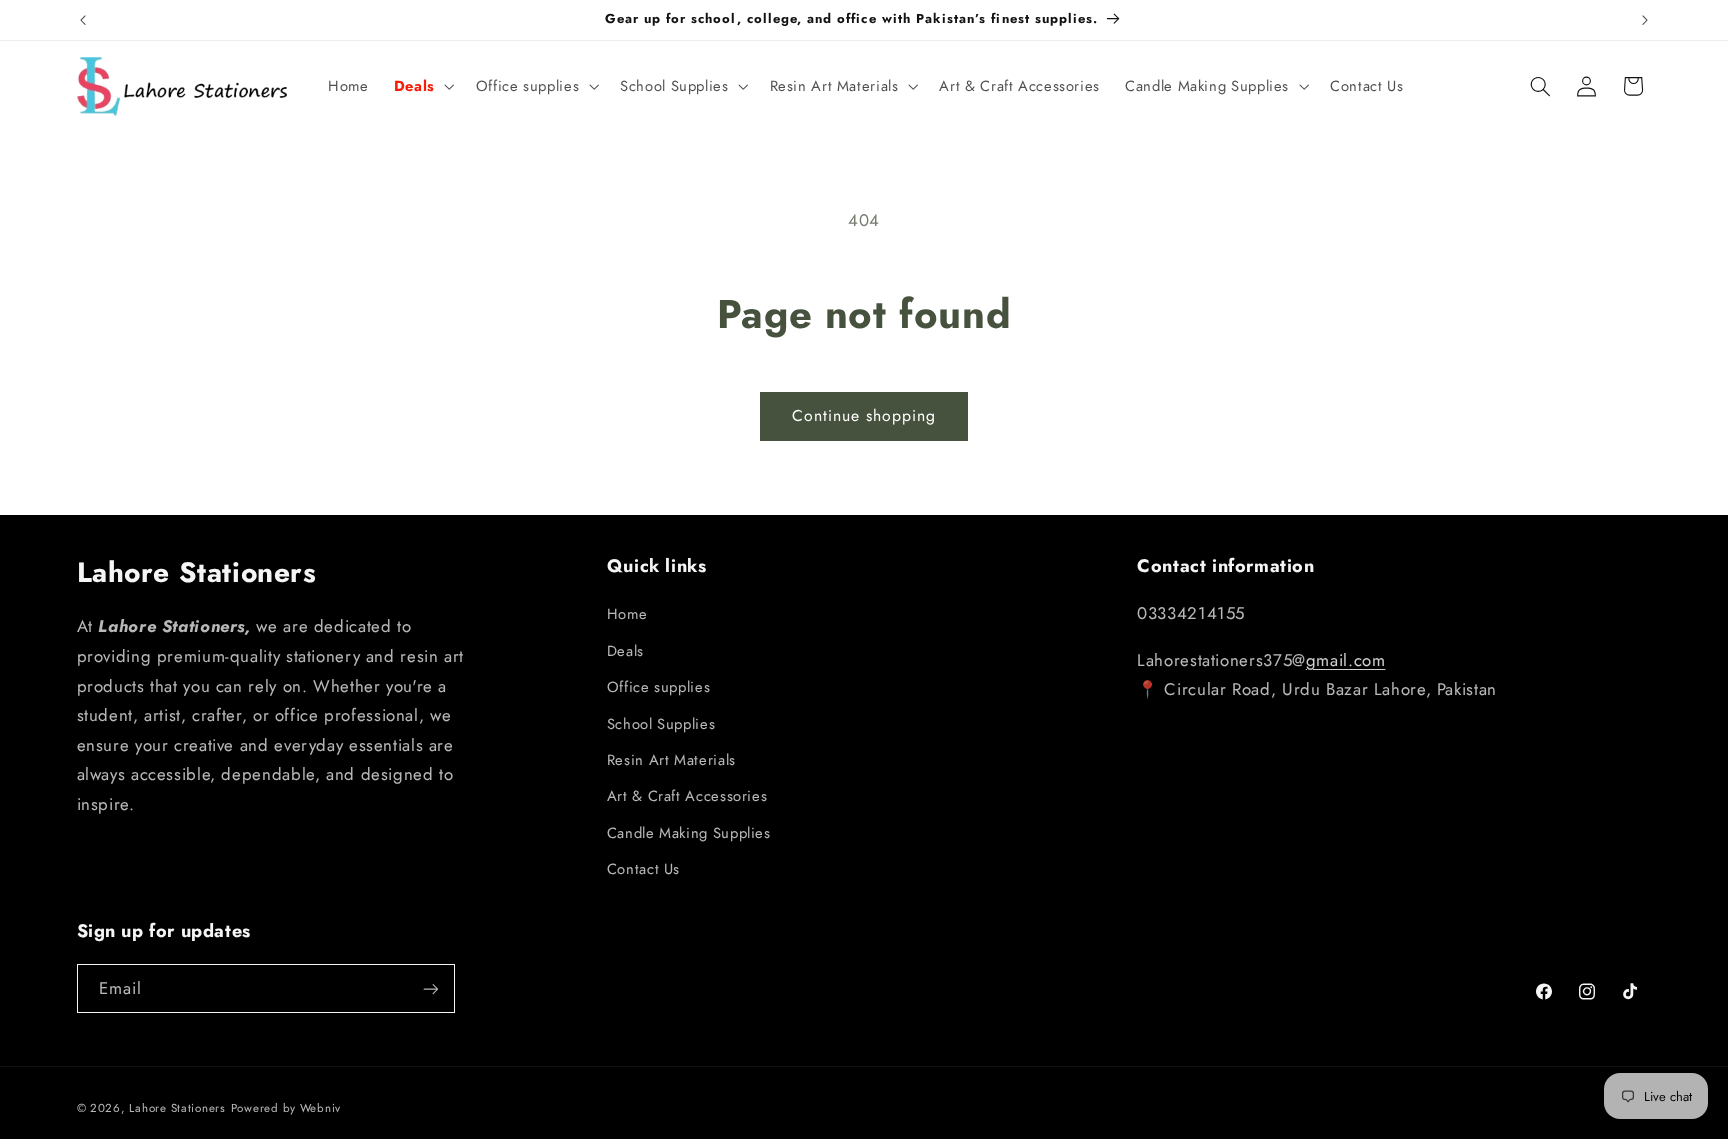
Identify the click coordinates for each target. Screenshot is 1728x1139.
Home (627, 614)
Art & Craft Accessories (687, 796)
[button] (422, 86)
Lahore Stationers (177, 1108)
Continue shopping (864, 415)
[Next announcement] (1645, 20)
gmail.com (1346, 660)
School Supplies (661, 724)
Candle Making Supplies (689, 833)
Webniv (320, 1108)
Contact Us (643, 869)
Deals (625, 651)
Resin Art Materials (671, 760)
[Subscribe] (430, 988)
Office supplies (658, 687)
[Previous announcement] (83, 20)
